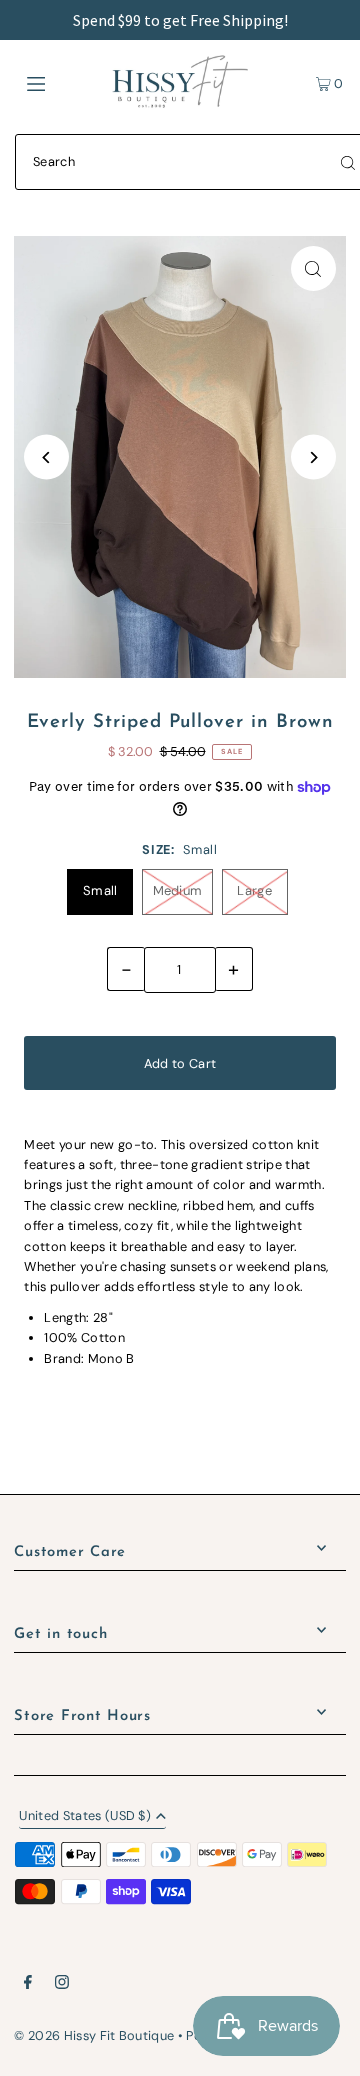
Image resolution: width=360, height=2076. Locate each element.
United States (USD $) (85, 1817)
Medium (178, 890)
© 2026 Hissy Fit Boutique (94, 2035)
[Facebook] (28, 1985)
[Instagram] (62, 1985)
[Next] (313, 457)
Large (254, 890)
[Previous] (46, 457)
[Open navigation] (57, 82)
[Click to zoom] (313, 268)
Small (100, 890)
